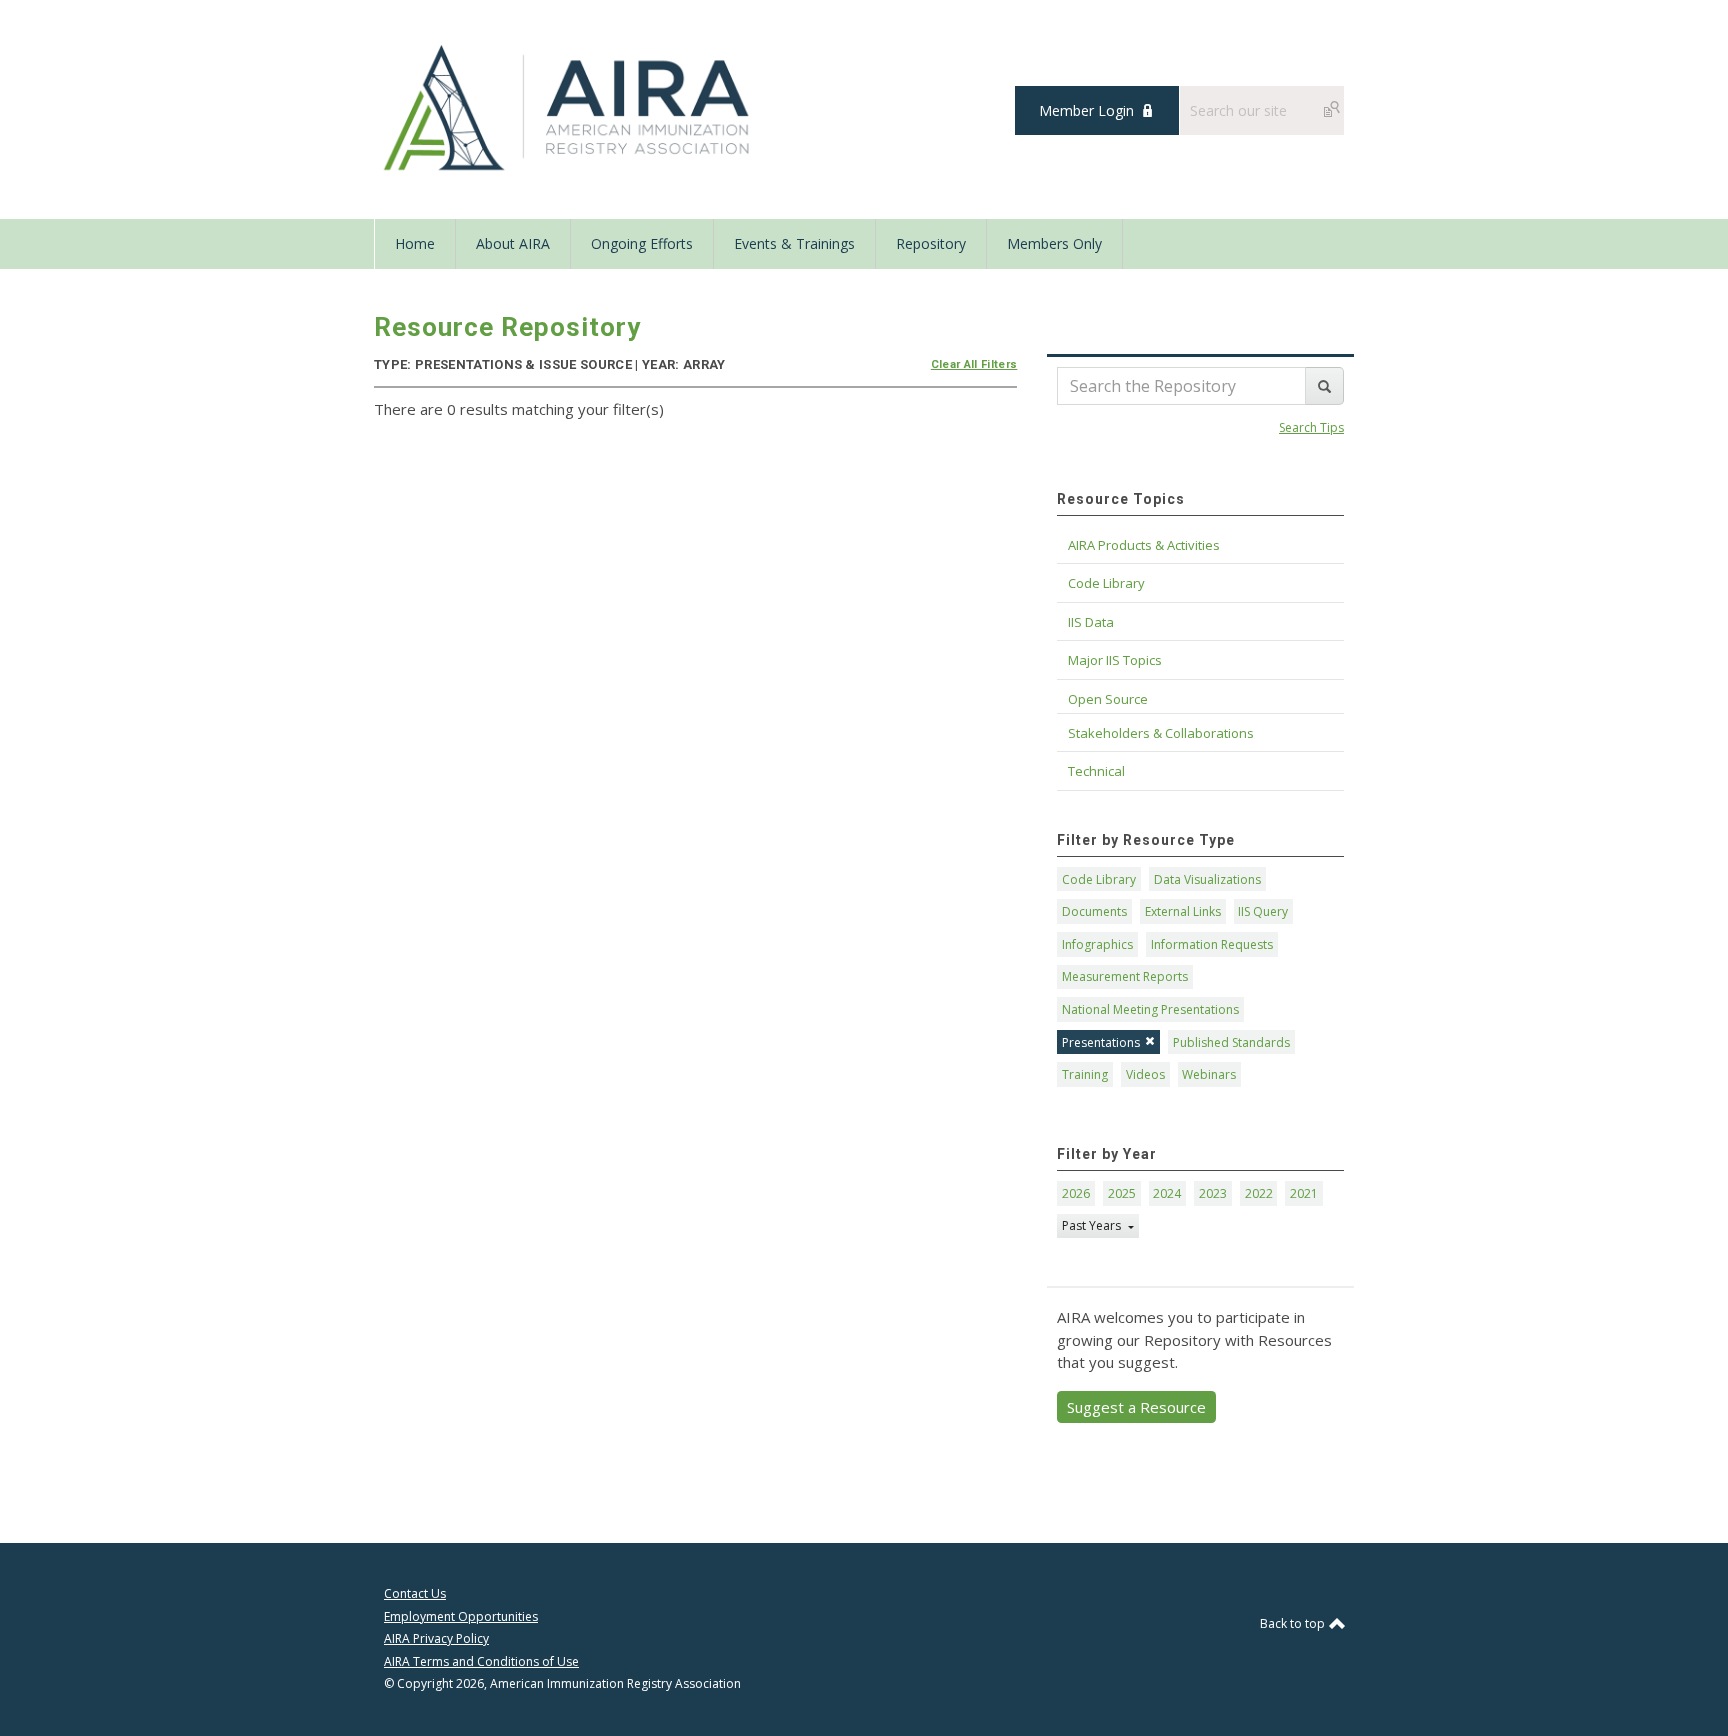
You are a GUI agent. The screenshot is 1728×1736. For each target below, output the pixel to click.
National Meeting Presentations (1150, 1009)
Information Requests (1212, 944)
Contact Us (415, 1593)
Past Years (1093, 1225)
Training (1085, 1074)
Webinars (1209, 1074)
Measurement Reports (1125, 976)
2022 (1259, 1193)
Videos (1145, 1074)
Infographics (1097, 944)
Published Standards (1231, 1042)
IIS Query (1263, 911)
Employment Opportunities (461, 1616)
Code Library (1099, 879)
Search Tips (1311, 427)
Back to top (1294, 1623)
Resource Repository (507, 327)
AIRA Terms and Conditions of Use (481, 1661)
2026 (1076, 1193)
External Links (1183, 911)
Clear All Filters (974, 364)
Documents (1094, 911)
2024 (1167, 1193)
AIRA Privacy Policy (436, 1638)
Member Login (1086, 110)
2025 (1122, 1193)
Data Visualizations (1207, 879)
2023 (1213, 1193)
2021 (1304, 1193)
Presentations (1101, 1042)
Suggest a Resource (1136, 1407)
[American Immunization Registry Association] (568, 108)
